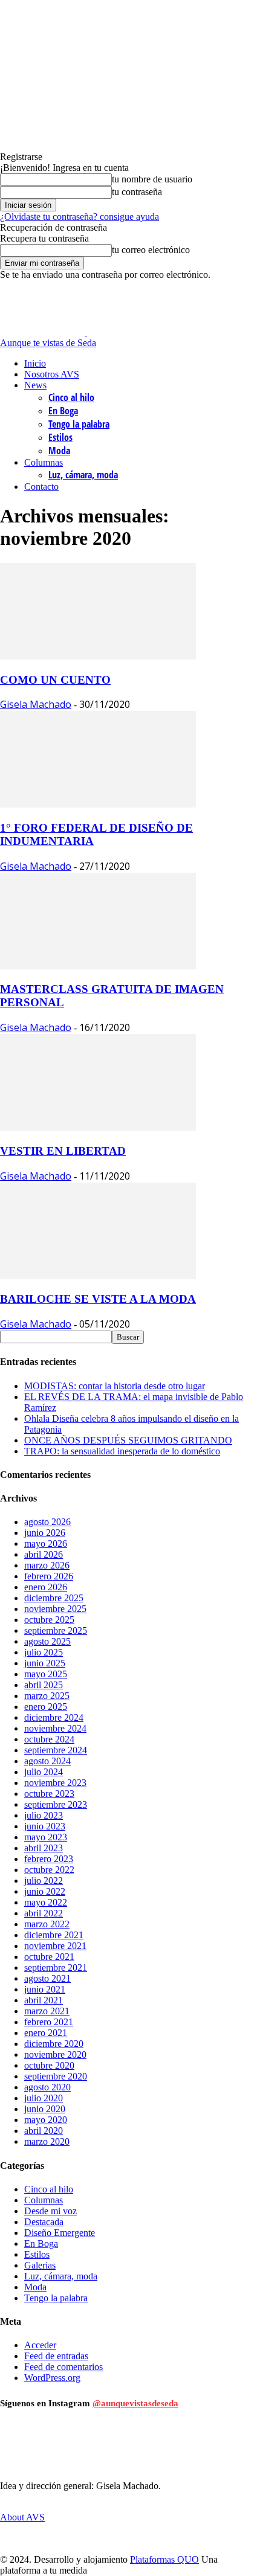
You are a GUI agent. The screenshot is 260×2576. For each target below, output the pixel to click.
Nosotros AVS (52, 374)
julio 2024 (44, 1772)
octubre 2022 (49, 1870)
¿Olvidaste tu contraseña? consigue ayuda (80, 217)
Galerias (40, 2265)
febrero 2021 (49, 2022)
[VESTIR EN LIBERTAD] (98, 1127)
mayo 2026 (46, 1543)
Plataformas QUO (164, 2559)
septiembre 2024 (56, 1750)
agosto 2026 (47, 1522)
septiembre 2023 (56, 1804)
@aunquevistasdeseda (135, 2403)
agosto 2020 (47, 2087)
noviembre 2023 (55, 1783)
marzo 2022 (47, 1924)
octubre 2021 (49, 1957)
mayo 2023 (46, 1837)
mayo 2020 (46, 2120)
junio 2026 (45, 1533)
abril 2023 (44, 1848)
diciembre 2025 (54, 1598)
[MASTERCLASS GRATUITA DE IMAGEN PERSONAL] (98, 966)
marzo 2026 (47, 1565)
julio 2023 (44, 1815)
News (35, 385)
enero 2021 (46, 2033)
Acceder (40, 2345)
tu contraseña (137, 192)
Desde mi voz (50, 2211)
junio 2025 (45, 1663)
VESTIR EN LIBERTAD (63, 1151)
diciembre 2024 (54, 1717)
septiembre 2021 (56, 1967)
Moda (59, 451)
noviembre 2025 (55, 1609)
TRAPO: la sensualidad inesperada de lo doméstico (122, 1451)
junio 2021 (45, 1989)
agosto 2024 (47, 1761)
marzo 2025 (47, 1696)
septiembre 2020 (56, 2076)
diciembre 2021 (54, 1935)
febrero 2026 (49, 1576)
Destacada (44, 2222)
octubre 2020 (49, 2065)
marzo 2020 (47, 2141)
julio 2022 (44, 1881)
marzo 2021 (47, 2011)
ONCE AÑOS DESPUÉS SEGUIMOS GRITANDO (128, 1440)
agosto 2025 (47, 1641)
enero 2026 (46, 1587)
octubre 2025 (49, 1620)
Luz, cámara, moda (83, 475)
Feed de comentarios (63, 2367)
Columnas (44, 462)
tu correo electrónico (151, 250)
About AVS (22, 2517)
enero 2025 (46, 1707)
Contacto (41, 487)
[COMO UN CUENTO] (98, 656)
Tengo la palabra (79, 424)
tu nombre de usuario (152, 179)
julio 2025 (44, 1652)
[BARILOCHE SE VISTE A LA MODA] (98, 1276)
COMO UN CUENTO (55, 680)
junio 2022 (45, 1891)
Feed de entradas (56, 2356)
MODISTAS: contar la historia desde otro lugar (115, 1386)
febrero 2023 (49, 1859)
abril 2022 (44, 1913)
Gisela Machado (36, 704)
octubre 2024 (49, 1739)
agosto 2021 (47, 1978)
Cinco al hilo (71, 397)
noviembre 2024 (55, 1728)
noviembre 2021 (55, 1946)
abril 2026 (44, 1554)
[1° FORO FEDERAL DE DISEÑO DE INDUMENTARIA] (98, 804)
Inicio (35, 363)
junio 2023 (45, 1826)
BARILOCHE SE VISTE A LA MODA (98, 1299)
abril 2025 (44, 1685)
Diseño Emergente (60, 2233)
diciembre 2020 (54, 2044)
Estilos (60, 437)
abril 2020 (44, 2131)
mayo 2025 (46, 1674)
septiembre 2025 (56, 1630)
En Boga (63, 411)
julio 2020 (44, 2098)
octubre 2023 (49, 1794)
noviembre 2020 (55, 2054)
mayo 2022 (46, 1902)
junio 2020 (45, 2109)
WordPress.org (52, 2378)
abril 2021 (44, 2000)
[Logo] (44, 332)
